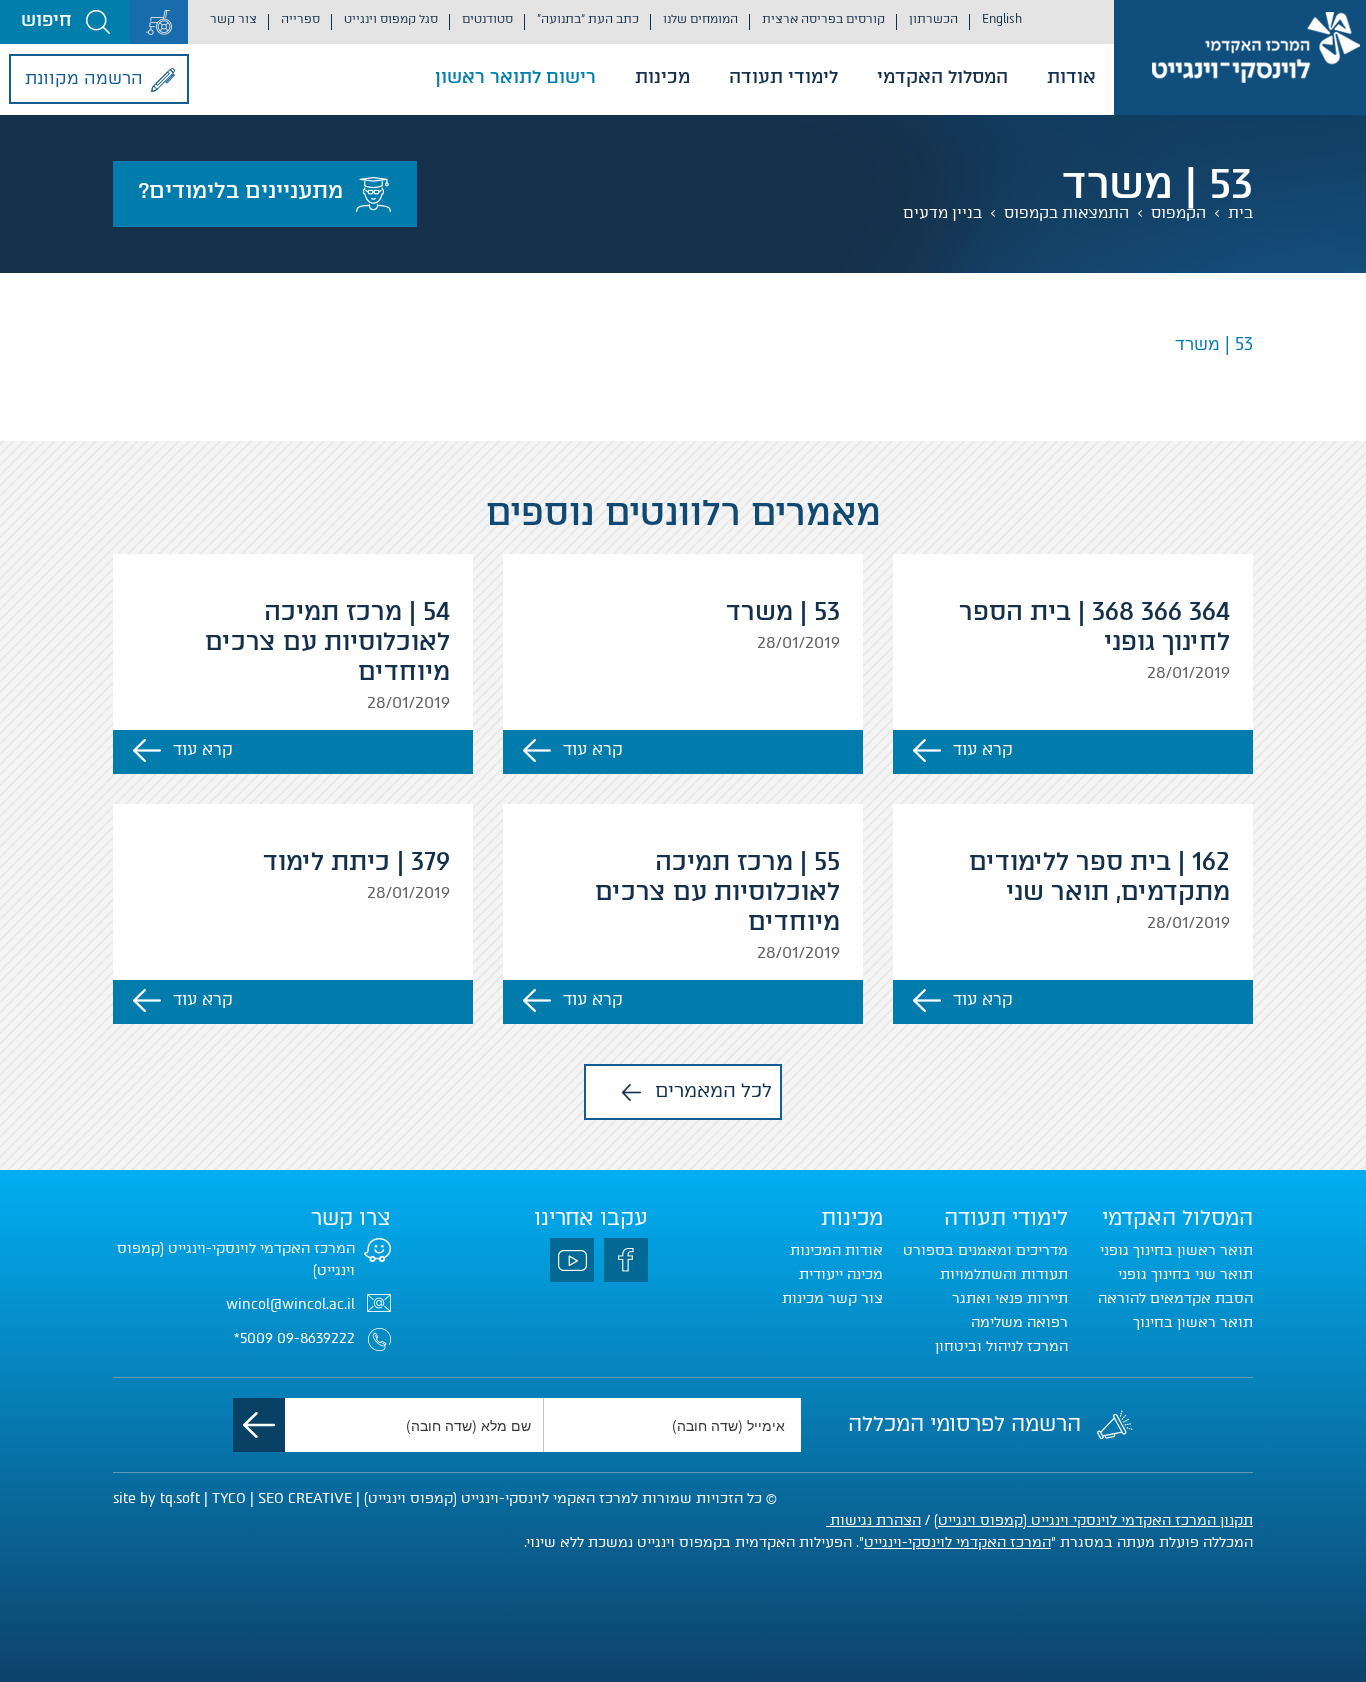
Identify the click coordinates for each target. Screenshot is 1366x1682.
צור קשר (233, 19)
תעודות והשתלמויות (1004, 1274)
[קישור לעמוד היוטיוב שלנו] (572, 1260)
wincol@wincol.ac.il (290, 1304)
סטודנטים (487, 19)
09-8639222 (316, 1338)
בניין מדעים (942, 213)
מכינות (662, 77)
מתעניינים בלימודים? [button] (240, 190)
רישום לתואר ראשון (515, 77)
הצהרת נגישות (873, 1520)
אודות (1071, 77)
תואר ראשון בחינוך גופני (1176, 1250)
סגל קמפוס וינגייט (391, 19)
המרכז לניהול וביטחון (1001, 1346)
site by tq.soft (156, 1498)
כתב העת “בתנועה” (588, 19)
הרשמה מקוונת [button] (84, 78)
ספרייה (300, 19)
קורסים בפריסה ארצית (823, 19)
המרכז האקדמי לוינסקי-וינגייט (957, 1542)
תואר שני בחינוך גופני (1185, 1274)
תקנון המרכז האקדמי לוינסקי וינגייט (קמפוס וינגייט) (1093, 1520)
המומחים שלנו (700, 19)
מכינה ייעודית (841, 1274)
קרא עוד (983, 749)
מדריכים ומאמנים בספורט (985, 1250)
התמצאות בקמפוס (1066, 213)
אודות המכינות (836, 1250)
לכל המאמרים (713, 1090)
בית (1240, 213)
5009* (253, 1338)
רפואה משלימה (1019, 1322)
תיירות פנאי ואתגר (1010, 1298)
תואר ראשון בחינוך (1193, 1322)
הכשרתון (933, 19)
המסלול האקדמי (942, 77)
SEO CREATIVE (305, 1498)
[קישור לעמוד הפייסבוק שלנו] (626, 1260)
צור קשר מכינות (832, 1298)
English (1002, 19)
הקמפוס (1178, 213)
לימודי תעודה (783, 77)
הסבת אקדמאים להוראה (1175, 1298)
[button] (65, 22)
